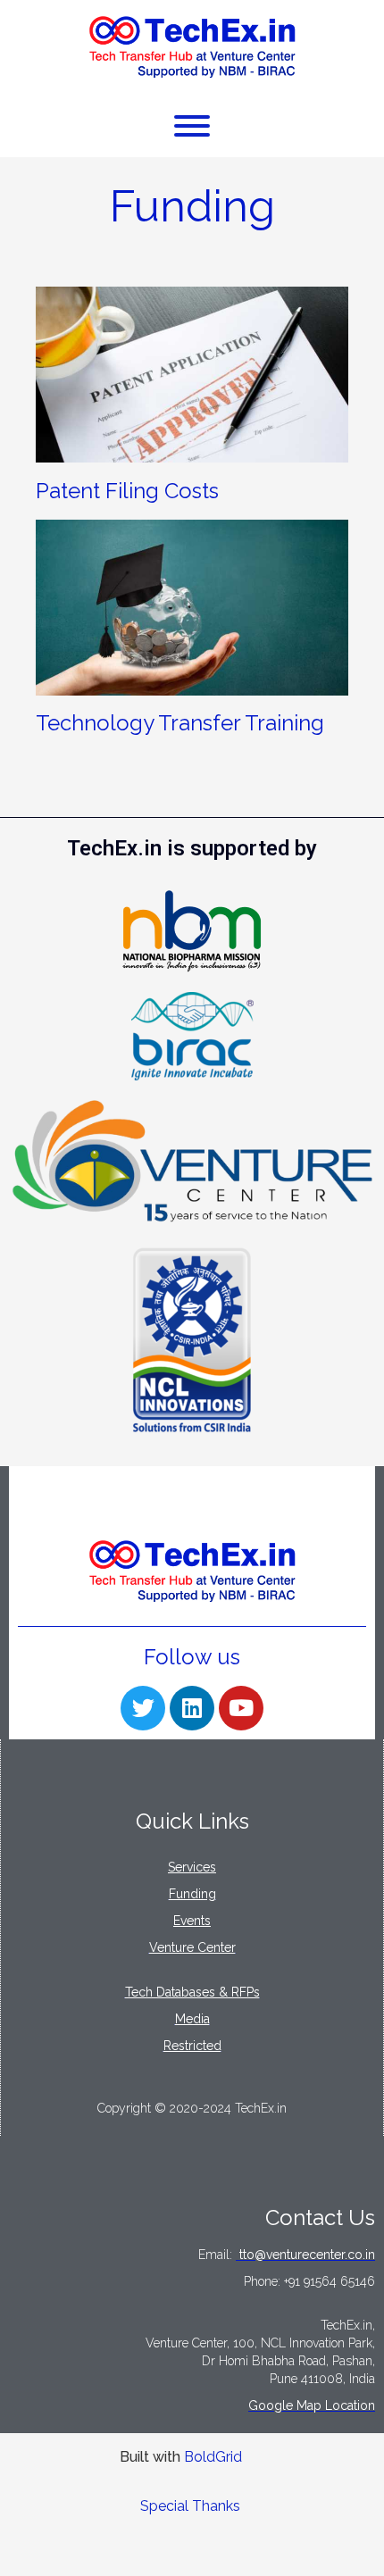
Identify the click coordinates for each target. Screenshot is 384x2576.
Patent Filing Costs (127, 491)
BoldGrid (213, 2457)
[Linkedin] (192, 1708)
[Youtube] (241, 1708)
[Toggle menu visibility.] (192, 127)
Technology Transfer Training (180, 723)
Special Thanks (190, 2506)
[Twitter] (143, 1708)
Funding (192, 206)
